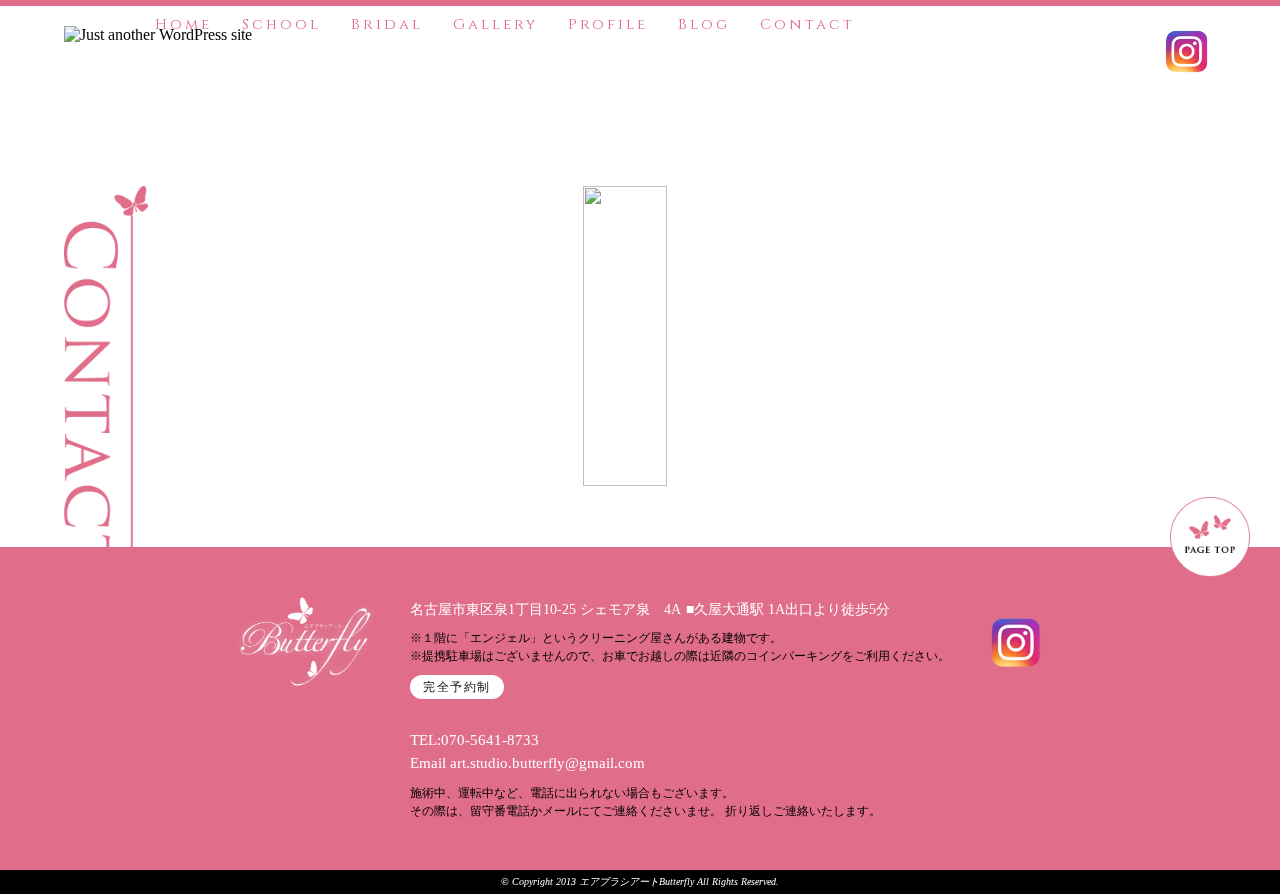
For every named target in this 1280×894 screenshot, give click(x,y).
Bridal (387, 24)
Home (183, 24)
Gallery (495, 24)
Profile (608, 24)
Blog (704, 24)
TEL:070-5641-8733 (474, 740)
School (281, 24)
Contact (807, 24)
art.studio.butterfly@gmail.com (547, 763)
